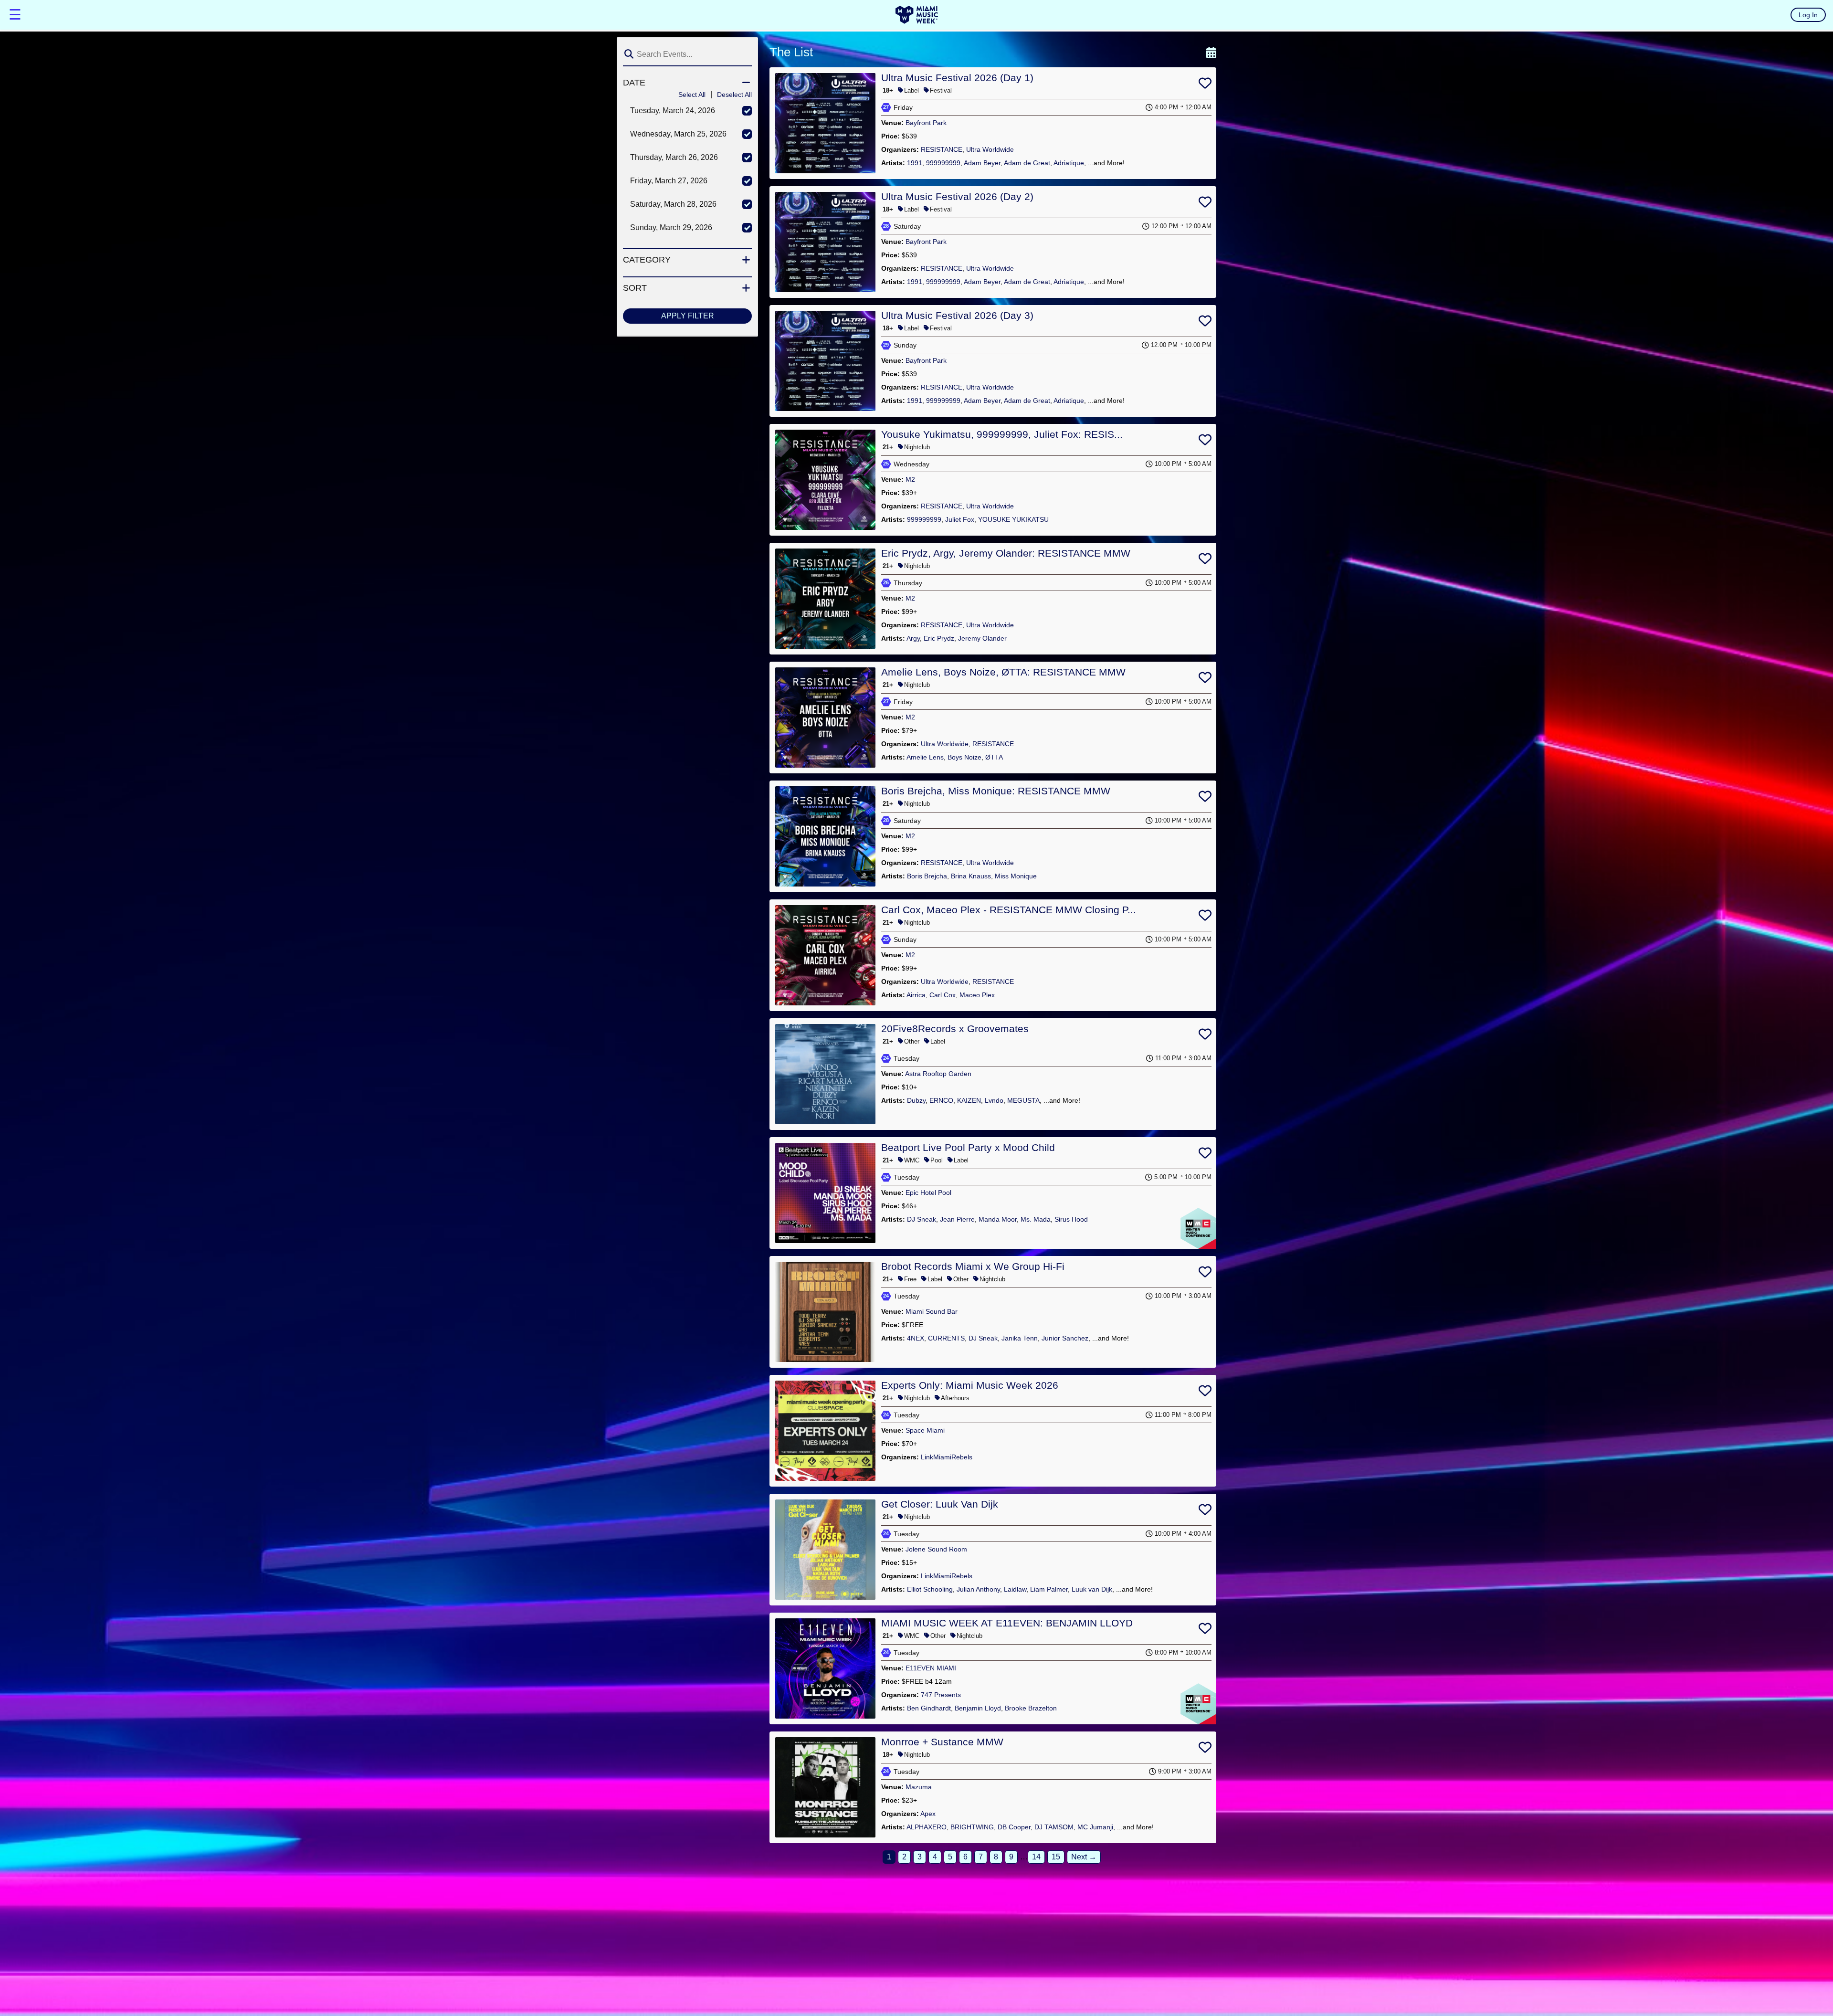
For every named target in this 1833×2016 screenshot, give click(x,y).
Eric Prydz (939, 638)
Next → (1084, 1857)
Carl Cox (943, 995)
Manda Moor (998, 1219)
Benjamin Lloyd (978, 1708)
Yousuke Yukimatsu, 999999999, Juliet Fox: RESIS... (1002, 434)
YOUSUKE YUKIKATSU (1013, 519)
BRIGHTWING (972, 1827)
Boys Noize (964, 757)
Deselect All (734, 95)
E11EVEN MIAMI (931, 1668)
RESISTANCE (942, 149)
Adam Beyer (982, 163)
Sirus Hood (1071, 1219)
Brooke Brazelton (1031, 1708)
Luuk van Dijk (1092, 1589)
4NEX (916, 1338)
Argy (913, 638)
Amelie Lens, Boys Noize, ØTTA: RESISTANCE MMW (1003, 672)
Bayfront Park (926, 123)
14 (1036, 1857)
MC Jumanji (1095, 1827)
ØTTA (994, 757)
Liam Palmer (1049, 1589)
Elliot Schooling (930, 1589)
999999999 (943, 163)
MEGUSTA (1023, 1100)
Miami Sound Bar (932, 1311)
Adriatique (1069, 163)
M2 (910, 479)
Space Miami (925, 1430)
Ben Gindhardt (929, 1708)
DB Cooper (1014, 1827)
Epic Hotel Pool (928, 1193)
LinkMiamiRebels (947, 1457)
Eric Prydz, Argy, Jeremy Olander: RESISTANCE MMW (1006, 553)
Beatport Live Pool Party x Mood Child (968, 1147)
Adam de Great (1027, 163)
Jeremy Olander (982, 638)
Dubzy (916, 1100)
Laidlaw (1015, 1589)
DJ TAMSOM (1054, 1827)
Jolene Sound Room (936, 1549)
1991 (915, 163)
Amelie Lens (925, 757)
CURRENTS (946, 1338)
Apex (928, 1814)
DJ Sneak (922, 1219)
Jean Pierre (957, 1219)
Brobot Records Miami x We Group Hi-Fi (973, 1266)
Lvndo (994, 1100)
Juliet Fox (960, 519)
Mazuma (919, 1787)
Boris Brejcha (927, 876)
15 (1056, 1857)
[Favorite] (1205, 85)
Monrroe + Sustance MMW (942, 1742)
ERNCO (941, 1100)
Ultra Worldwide (990, 149)
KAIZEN (969, 1100)
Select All (692, 95)
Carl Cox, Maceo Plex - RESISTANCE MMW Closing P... (1009, 910)
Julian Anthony (978, 1589)
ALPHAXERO (927, 1827)
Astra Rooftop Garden (938, 1074)
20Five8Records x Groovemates (955, 1029)
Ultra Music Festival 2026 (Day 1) (957, 78)
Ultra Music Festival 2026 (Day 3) (957, 315)
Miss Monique (1016, 876)
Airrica (916, 995)
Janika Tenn (1020, 1338)
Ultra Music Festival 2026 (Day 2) (957, 196)
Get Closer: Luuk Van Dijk (940, 1504)
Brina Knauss (971, 876)
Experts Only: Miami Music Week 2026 (970, 1385)
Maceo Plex (977, 995)
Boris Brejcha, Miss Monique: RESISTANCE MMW (996, 791)
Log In (1808, 15)
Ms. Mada (1036, 1219)
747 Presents (941, 1695)
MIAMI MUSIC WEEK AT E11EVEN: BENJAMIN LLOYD (1007, 1623)
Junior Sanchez (1065, 1338)
